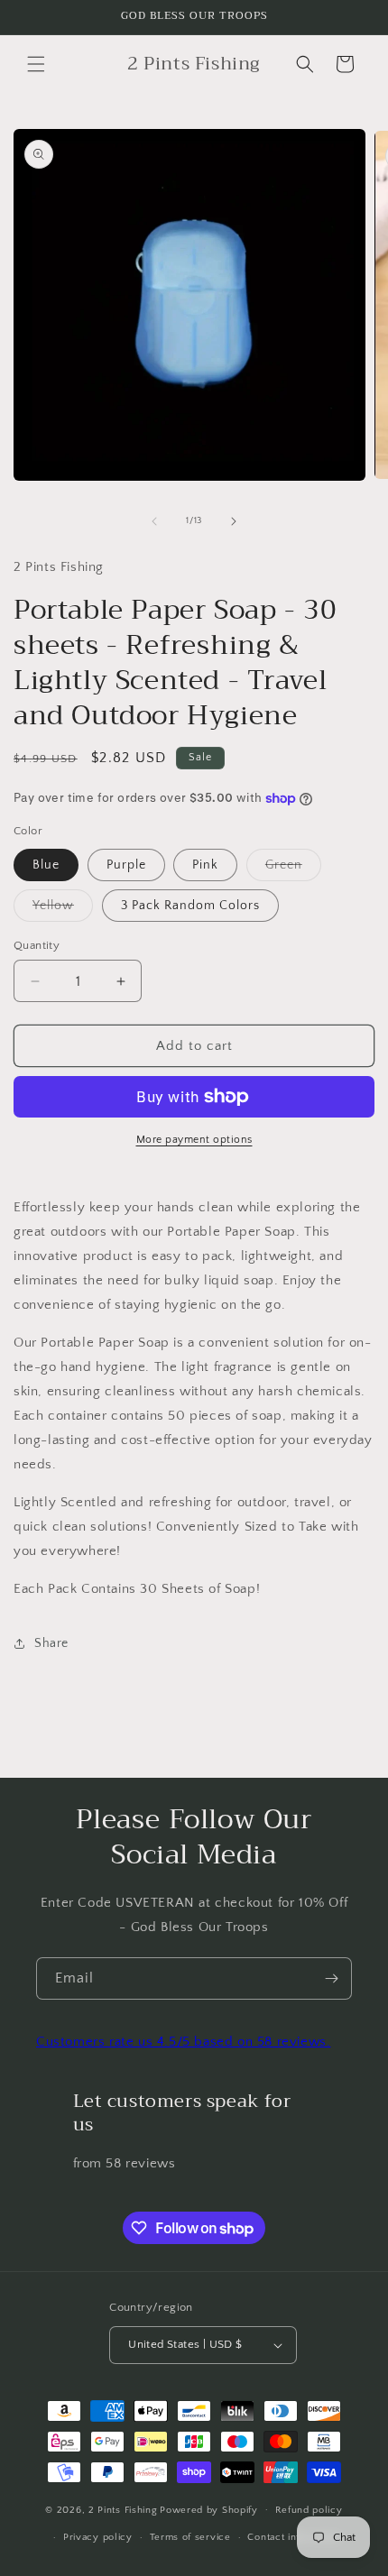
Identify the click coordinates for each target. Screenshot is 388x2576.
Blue (46, 865)
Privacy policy (98, 2537)
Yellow (63, 910)
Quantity (37, 945)
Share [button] (51, 1643)
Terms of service (190, 2537)
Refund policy (309, 2510)
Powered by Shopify (209, 2509)
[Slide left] (154, 521)
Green (293, 869)
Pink (205, 865)
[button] (36, 64)
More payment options (194, 1140)
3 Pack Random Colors (190, 906)
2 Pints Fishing (123, 2509)
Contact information (294, 2537)
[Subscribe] (331, 1978)
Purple (126, 865)
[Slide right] (234, 521)
